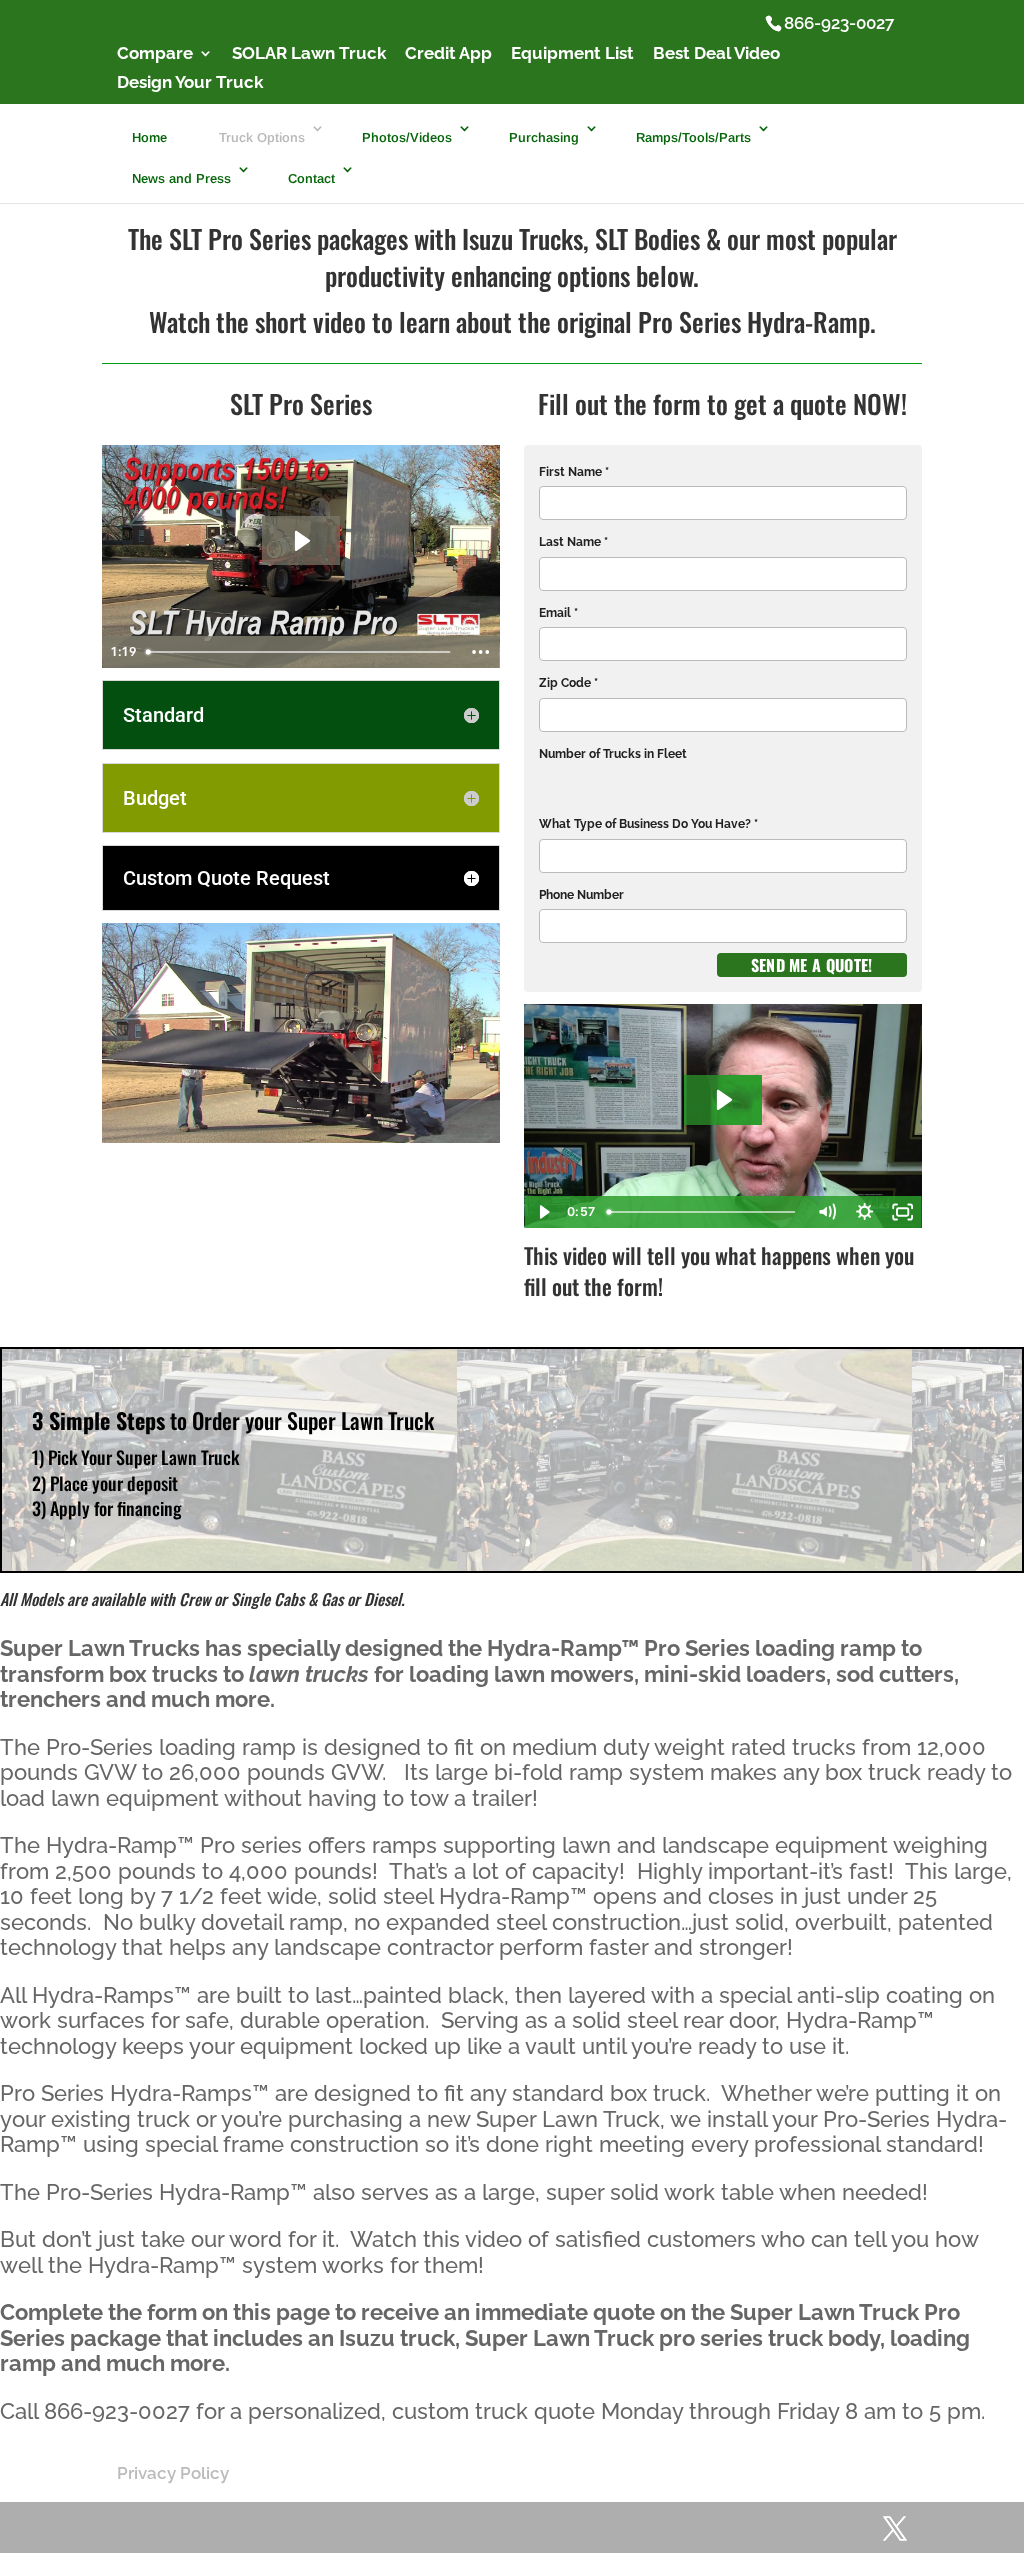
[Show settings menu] (865, 1212)
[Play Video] (543, 1212)
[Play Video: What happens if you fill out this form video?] (723, 1100)
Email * (558, 613)
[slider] (300, 652)
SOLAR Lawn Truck (309, 54)
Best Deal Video (716, 54)
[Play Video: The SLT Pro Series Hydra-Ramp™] (301, 541)
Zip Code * (568, 683)
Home (149, 137)
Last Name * (573, 542)
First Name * (574, 472)
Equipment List (572, 54)
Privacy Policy (173, 2473)
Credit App (448, 54)
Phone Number (581, 895)
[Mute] (827, 1212)
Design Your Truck (190, 83)
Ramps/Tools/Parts (693, 137)
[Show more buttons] (481, 652)
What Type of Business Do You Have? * (648, 824)
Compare (155, 54)
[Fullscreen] (903, 1212)
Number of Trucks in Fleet (613, 754)
